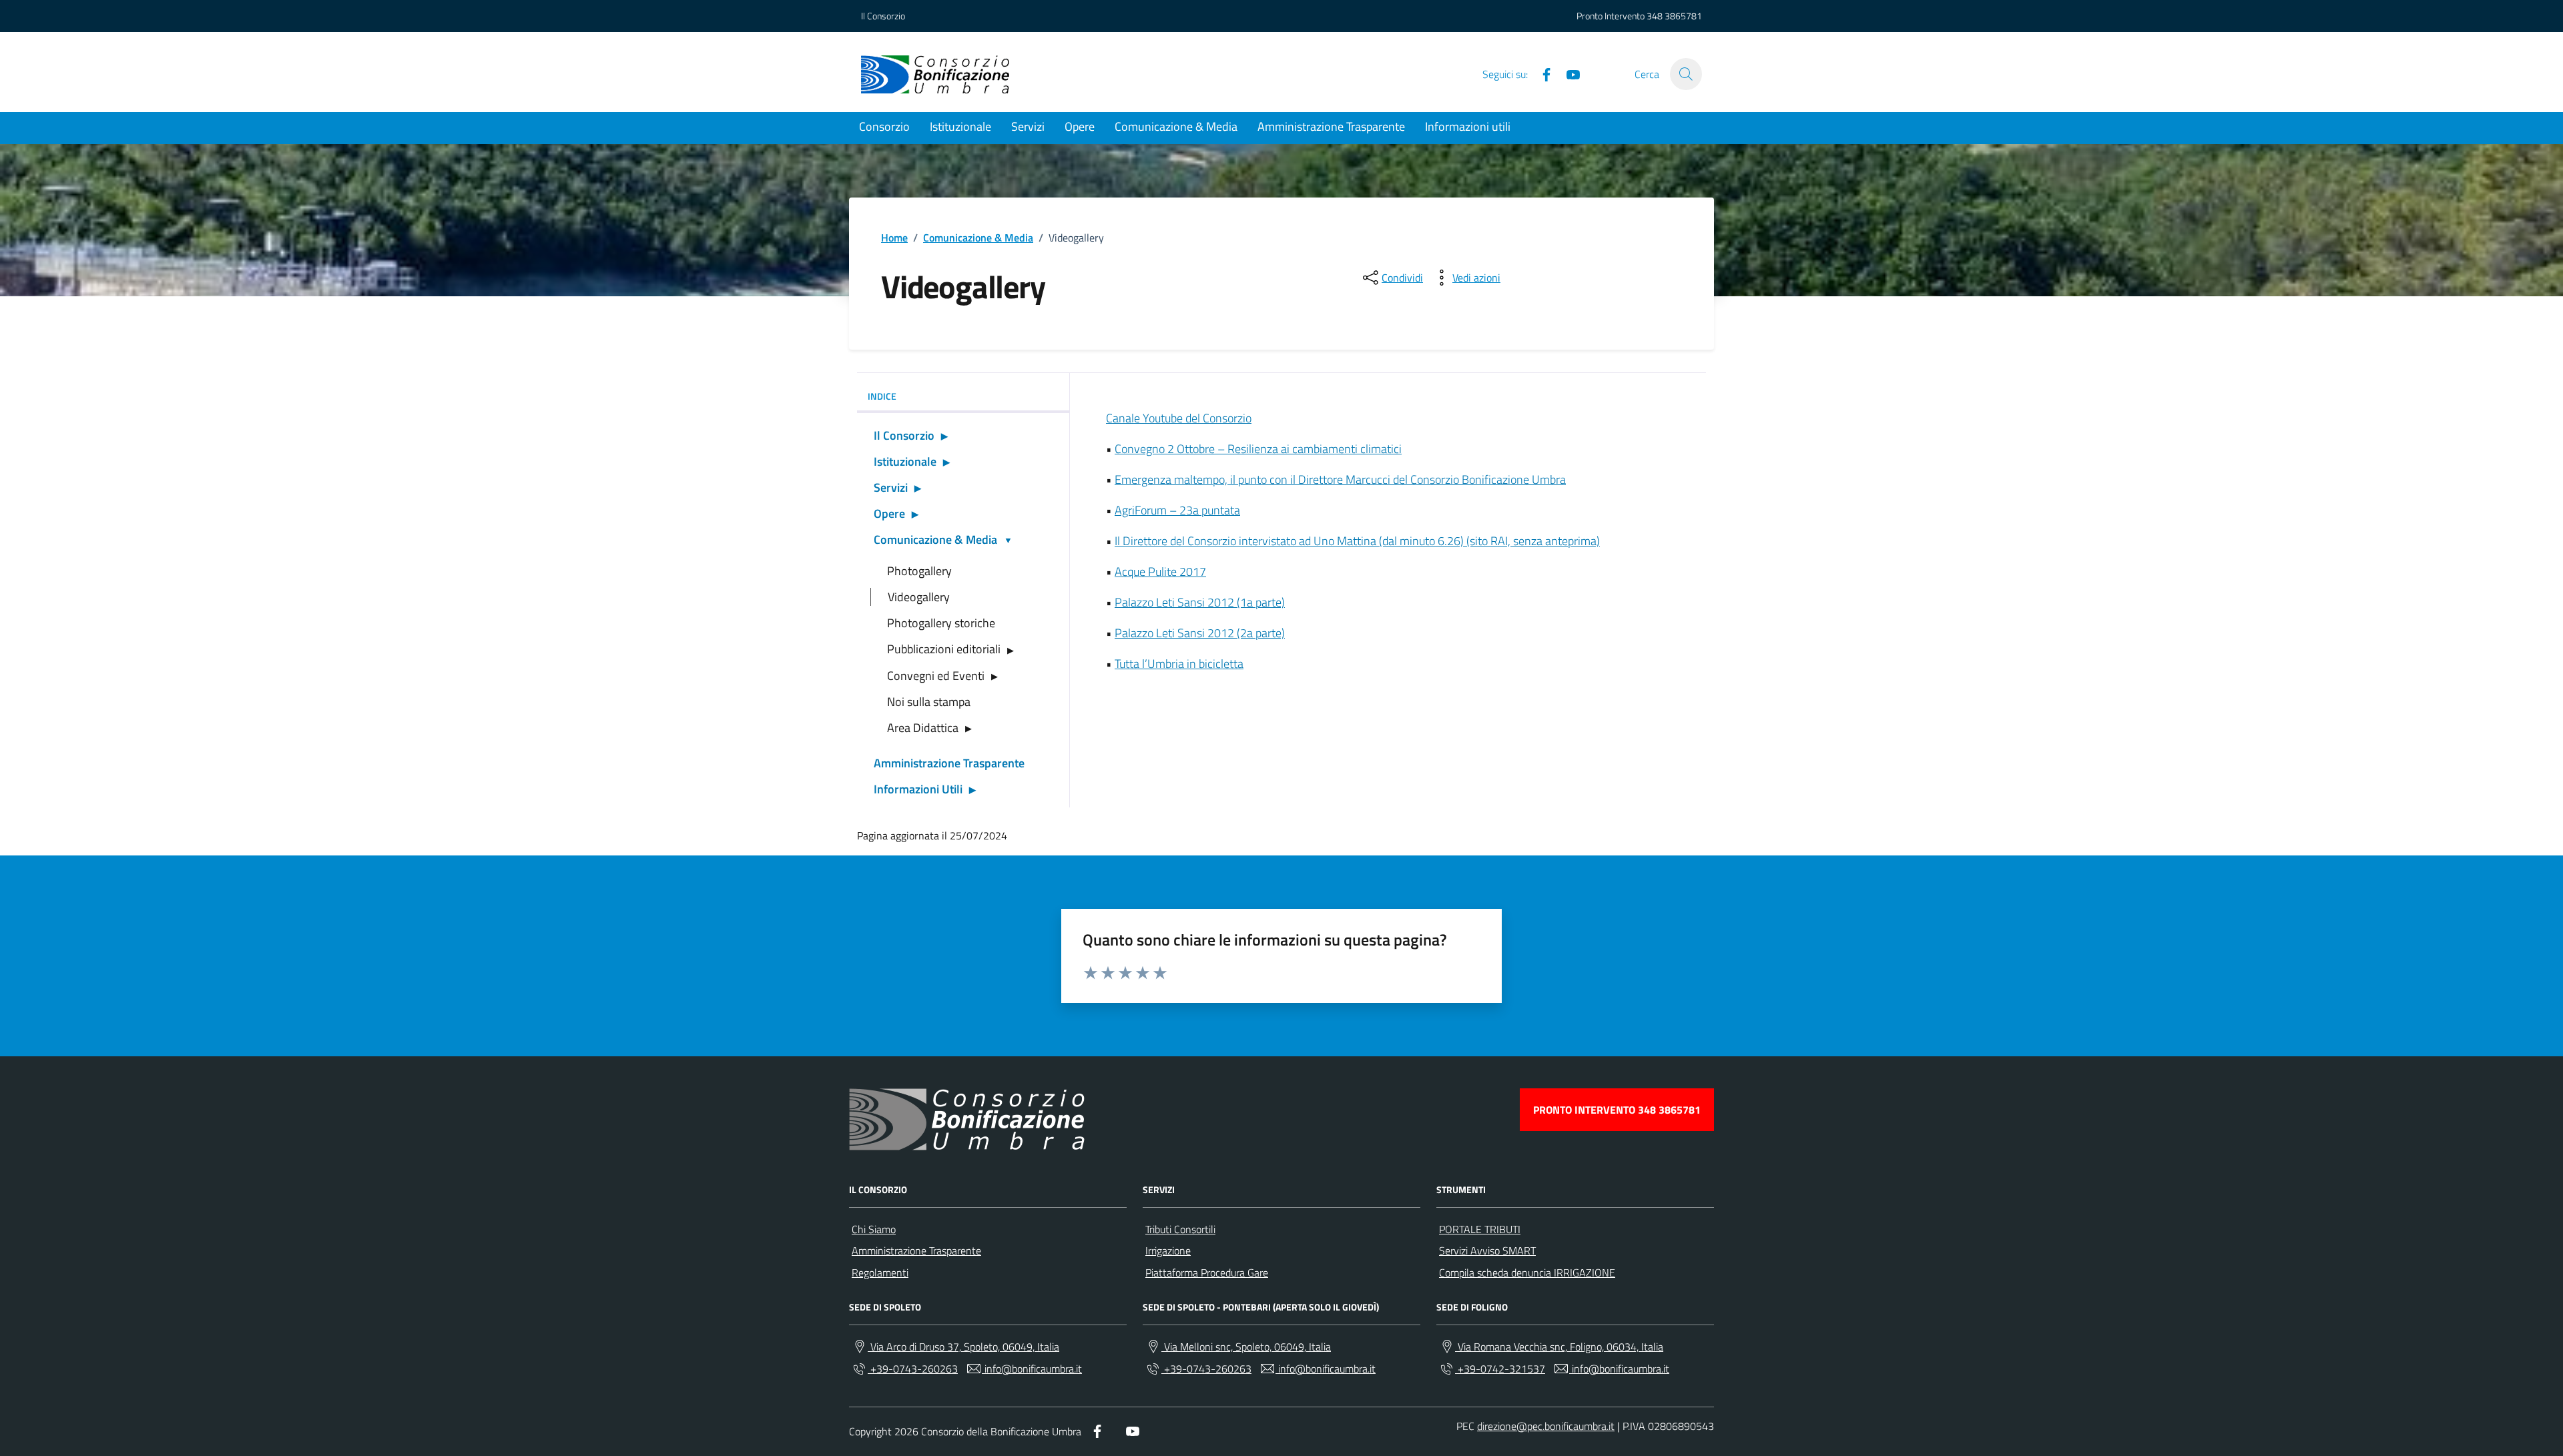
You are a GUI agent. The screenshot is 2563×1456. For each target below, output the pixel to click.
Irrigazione (1168, 1250)
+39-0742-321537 (1500, 1369)
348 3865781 (1674, 16)
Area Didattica (923, 728)
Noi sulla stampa (929, 702)
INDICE (882, 396)
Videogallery (919, 597)
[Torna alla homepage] (935, 74)
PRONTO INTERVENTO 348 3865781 (1617, 1110)
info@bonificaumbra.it (1032, 1369)
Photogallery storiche (941, 623)
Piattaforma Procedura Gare (1207, 1272)
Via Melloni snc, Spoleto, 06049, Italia (1246, 1347)
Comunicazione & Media (1176, 126)
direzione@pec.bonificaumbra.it (1546, 1426)
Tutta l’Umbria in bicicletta (1179, 664)
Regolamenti (880, 1272)
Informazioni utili (1468, 126)
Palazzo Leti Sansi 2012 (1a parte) (1200, 602)
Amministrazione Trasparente (1331, 126)
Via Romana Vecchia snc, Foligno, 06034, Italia (1559, 1347)
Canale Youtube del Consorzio (1179, 418)
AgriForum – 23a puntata (1177, 510)
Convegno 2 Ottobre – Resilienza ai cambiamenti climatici (1258, 449)
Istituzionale (960, 126)
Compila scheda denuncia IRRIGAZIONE (1527, 1272)
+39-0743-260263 (913, 1369)
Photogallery (919, 571)
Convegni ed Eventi (936, 676)
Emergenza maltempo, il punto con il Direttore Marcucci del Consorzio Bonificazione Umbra (1340, 479)
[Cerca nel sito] (1686, 74)
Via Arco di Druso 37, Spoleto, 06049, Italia (963, 1347)
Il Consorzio (883, 16)
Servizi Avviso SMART (1487, 1250)
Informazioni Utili (918, 789)
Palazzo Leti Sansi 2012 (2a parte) (1200, 633)
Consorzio (884, 126)
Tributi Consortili (1180, 1229)
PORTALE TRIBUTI (1480, 1229)
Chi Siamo (874, 1229)
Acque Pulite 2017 (1160, 572)
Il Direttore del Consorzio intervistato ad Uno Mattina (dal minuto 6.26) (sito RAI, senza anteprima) (1357, 541)
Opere (1080, 126)
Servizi (1028, 126)
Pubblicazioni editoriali (944, 649)
